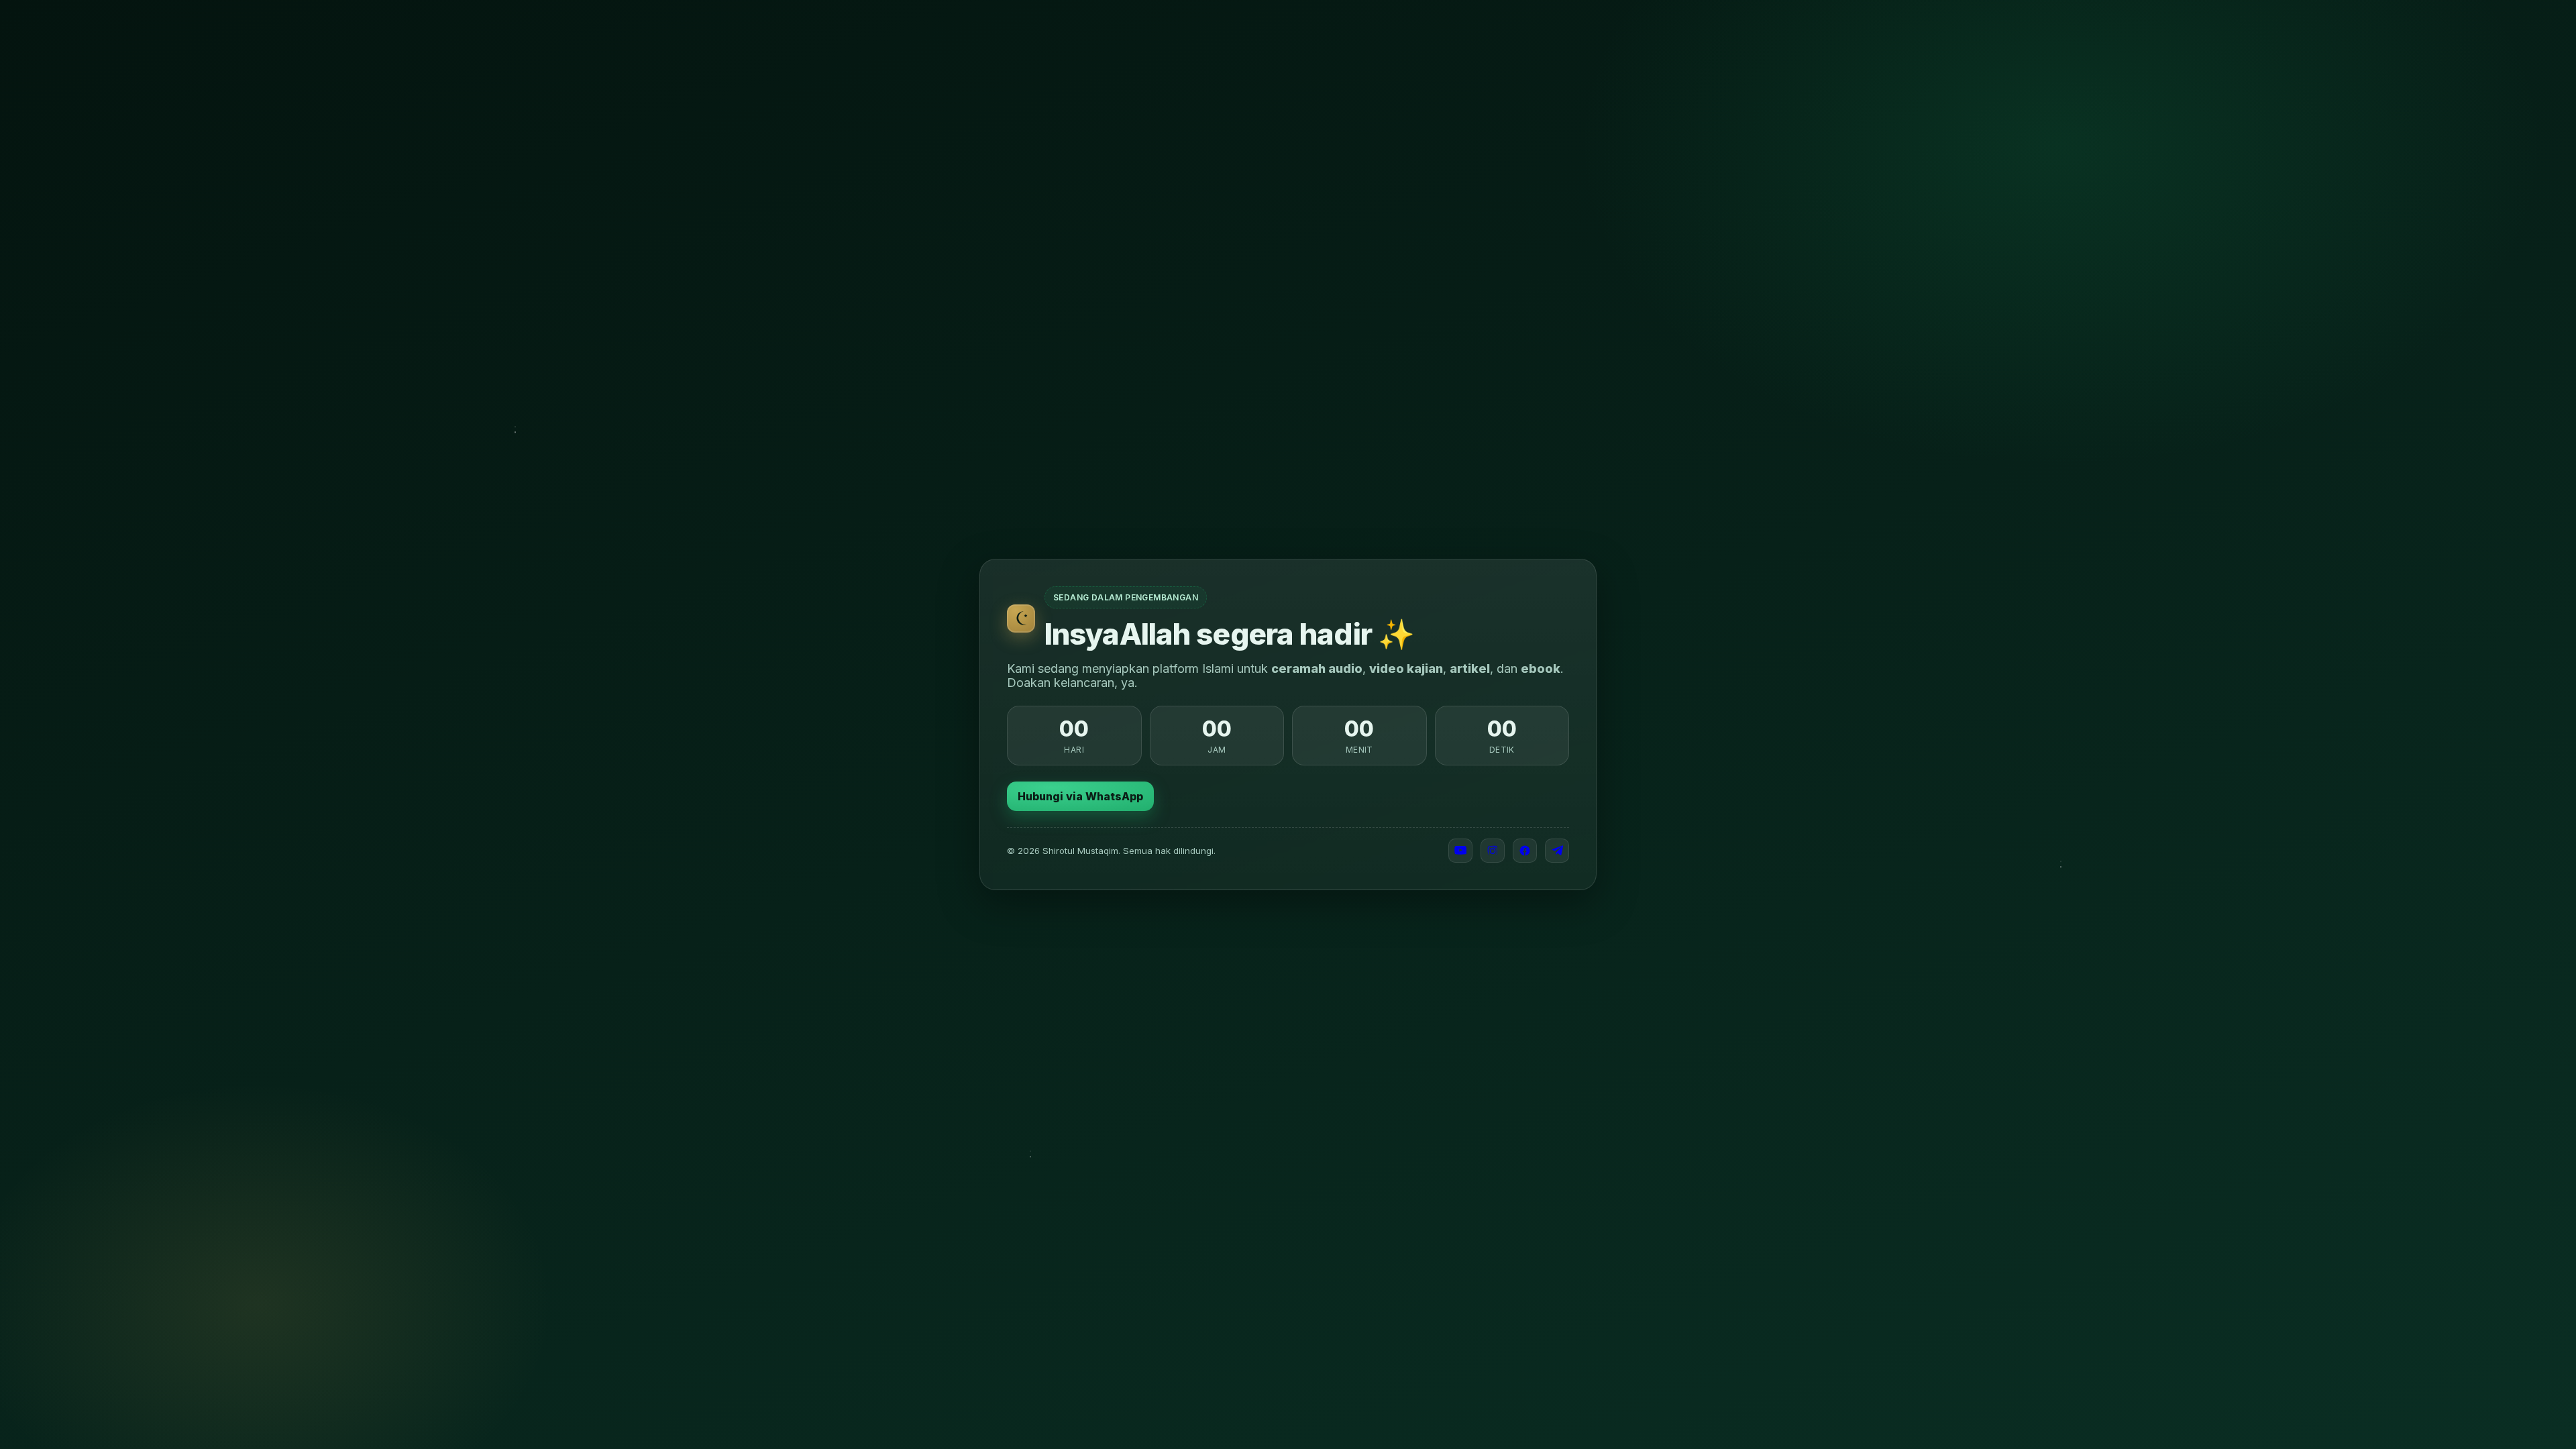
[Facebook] (1525, 851)
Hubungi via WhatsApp (1080, 796)
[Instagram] (1493, 851)
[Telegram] (1557, 851)
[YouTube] (1460, 851)
